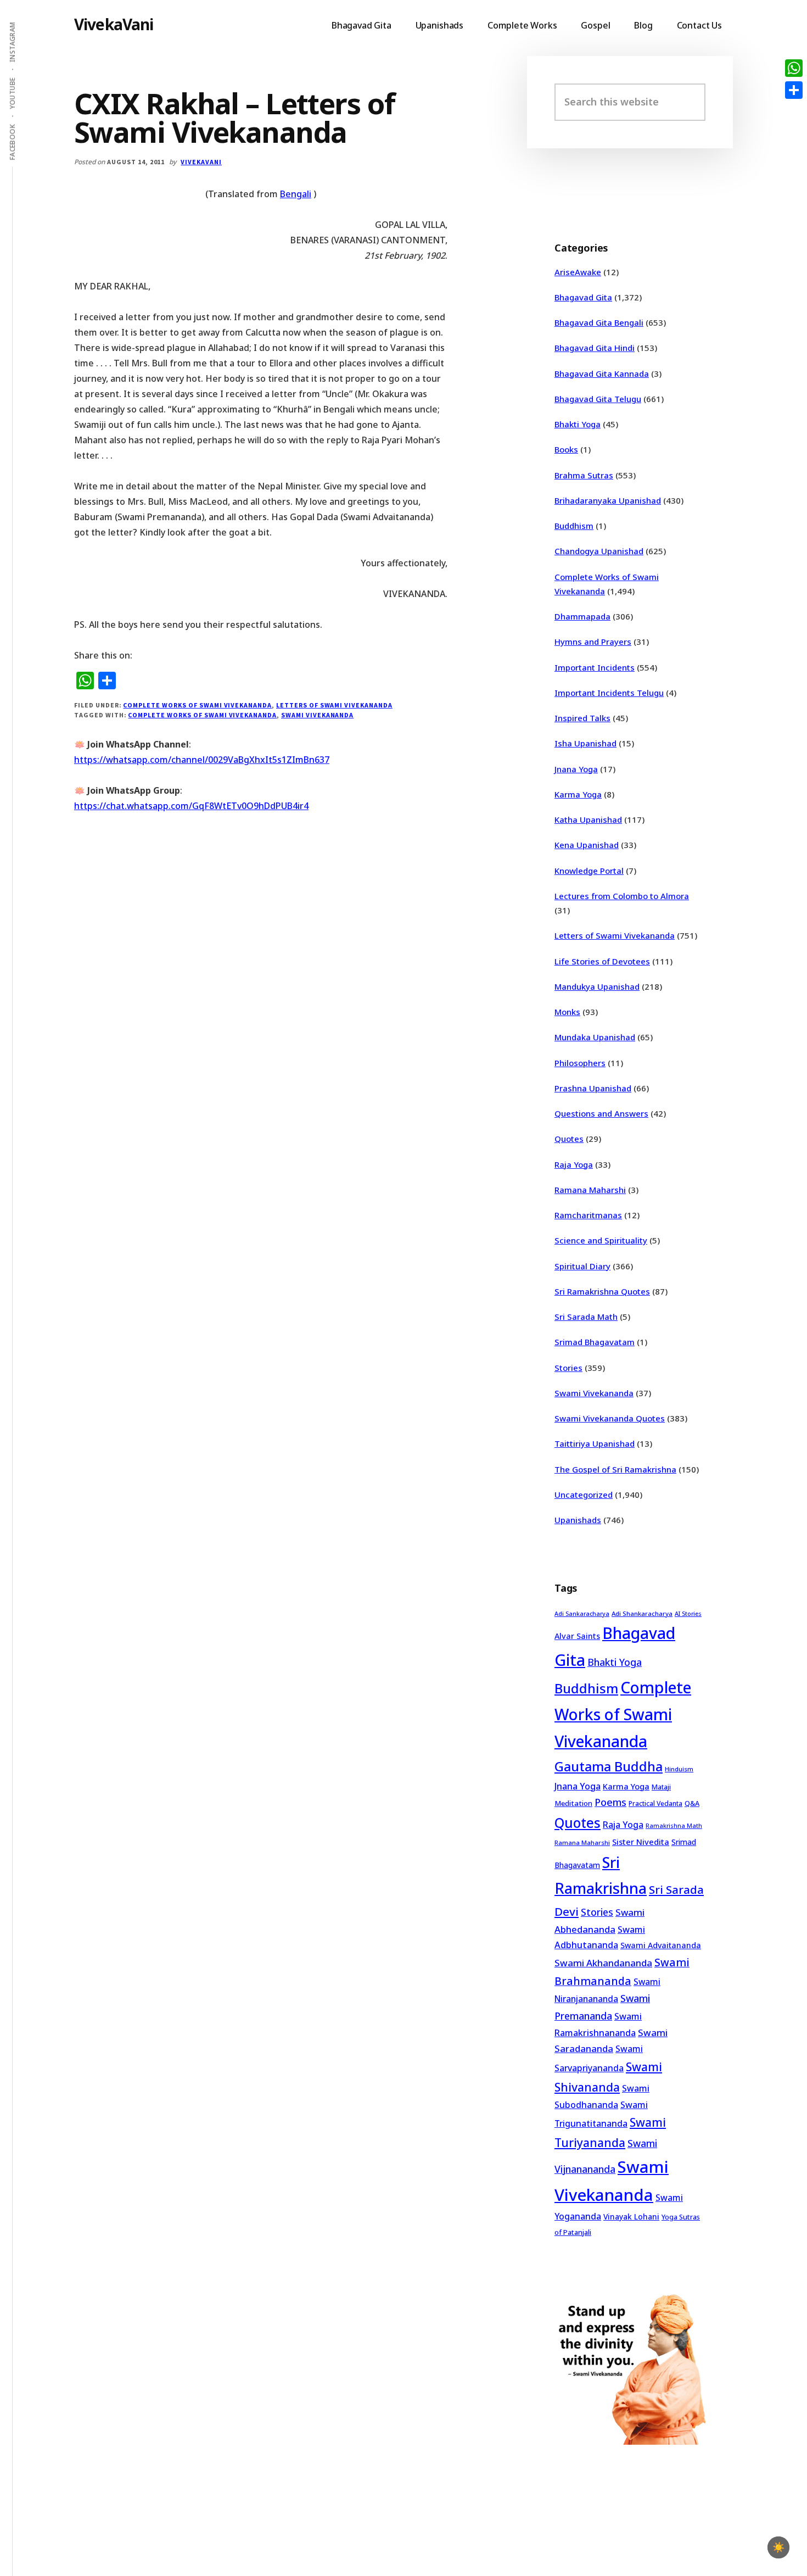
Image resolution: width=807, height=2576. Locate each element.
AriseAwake (578, 272)
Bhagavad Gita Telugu (598, 399)
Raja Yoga (574, 1164)
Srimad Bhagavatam (595, 1342)
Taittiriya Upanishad (595, 1443)
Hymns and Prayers (593, 642)
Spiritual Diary (582, 1266)
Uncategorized (584, 1495)
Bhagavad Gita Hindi (595, 348)
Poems (610, 1802)
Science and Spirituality (601, 1240)
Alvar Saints (577, 1636)
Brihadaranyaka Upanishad (608, 500)
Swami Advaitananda (661, 1945)
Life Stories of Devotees (602, 961)
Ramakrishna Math (674, 1826)
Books (566, 449)
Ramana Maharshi (590, 1190)
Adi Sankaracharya (582, 1614)
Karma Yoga (578, 794)
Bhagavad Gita (583, 297)
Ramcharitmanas (588, 1215)
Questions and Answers (601, 1113)
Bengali (296, 194)
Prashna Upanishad (593, 1088)
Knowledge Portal (589, 871)
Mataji (661, 1787)
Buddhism (574, 526)
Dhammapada (582, 616)
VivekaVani (114, 24)
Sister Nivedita (641, 1842)
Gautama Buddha (609, 1766)
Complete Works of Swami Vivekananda (197, 705)
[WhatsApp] (794, 68)
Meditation (573, 1803)
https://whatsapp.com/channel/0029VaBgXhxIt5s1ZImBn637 (202, 760)
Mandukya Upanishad (597, 986)
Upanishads (578, 1520)
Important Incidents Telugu (609, 693)
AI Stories (688, 1614)
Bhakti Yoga (578, 424)
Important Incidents (595, 667)
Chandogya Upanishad (599, 551)
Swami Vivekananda (317, 715)
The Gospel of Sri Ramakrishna (615, 1469)
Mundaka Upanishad (595, 1037)
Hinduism (679, 1769)
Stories (568, 1368)
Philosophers (580, 1063)
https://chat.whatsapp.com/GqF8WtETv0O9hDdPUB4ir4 (191, 806)
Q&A (692, 1803)
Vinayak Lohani (631, 2217)
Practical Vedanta (655, 1803)
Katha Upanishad (588, 819)
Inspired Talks (582, 718)
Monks (567, 1012)
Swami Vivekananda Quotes (610, 1418)
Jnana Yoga (576, 769)
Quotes (569, 1139)
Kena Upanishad (587, 845)
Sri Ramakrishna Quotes (602, 1291)
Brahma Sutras (584, 475)
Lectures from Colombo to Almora (622, 896)
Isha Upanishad (585, 743)
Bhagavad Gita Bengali (599, 322)
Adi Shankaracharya (642, 1613)
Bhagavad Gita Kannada (602, 373)
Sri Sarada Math (586, 1317)
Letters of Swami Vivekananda (334, 705)
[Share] (794, 90)
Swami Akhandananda (603, 1963)
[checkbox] (778, 2547)
